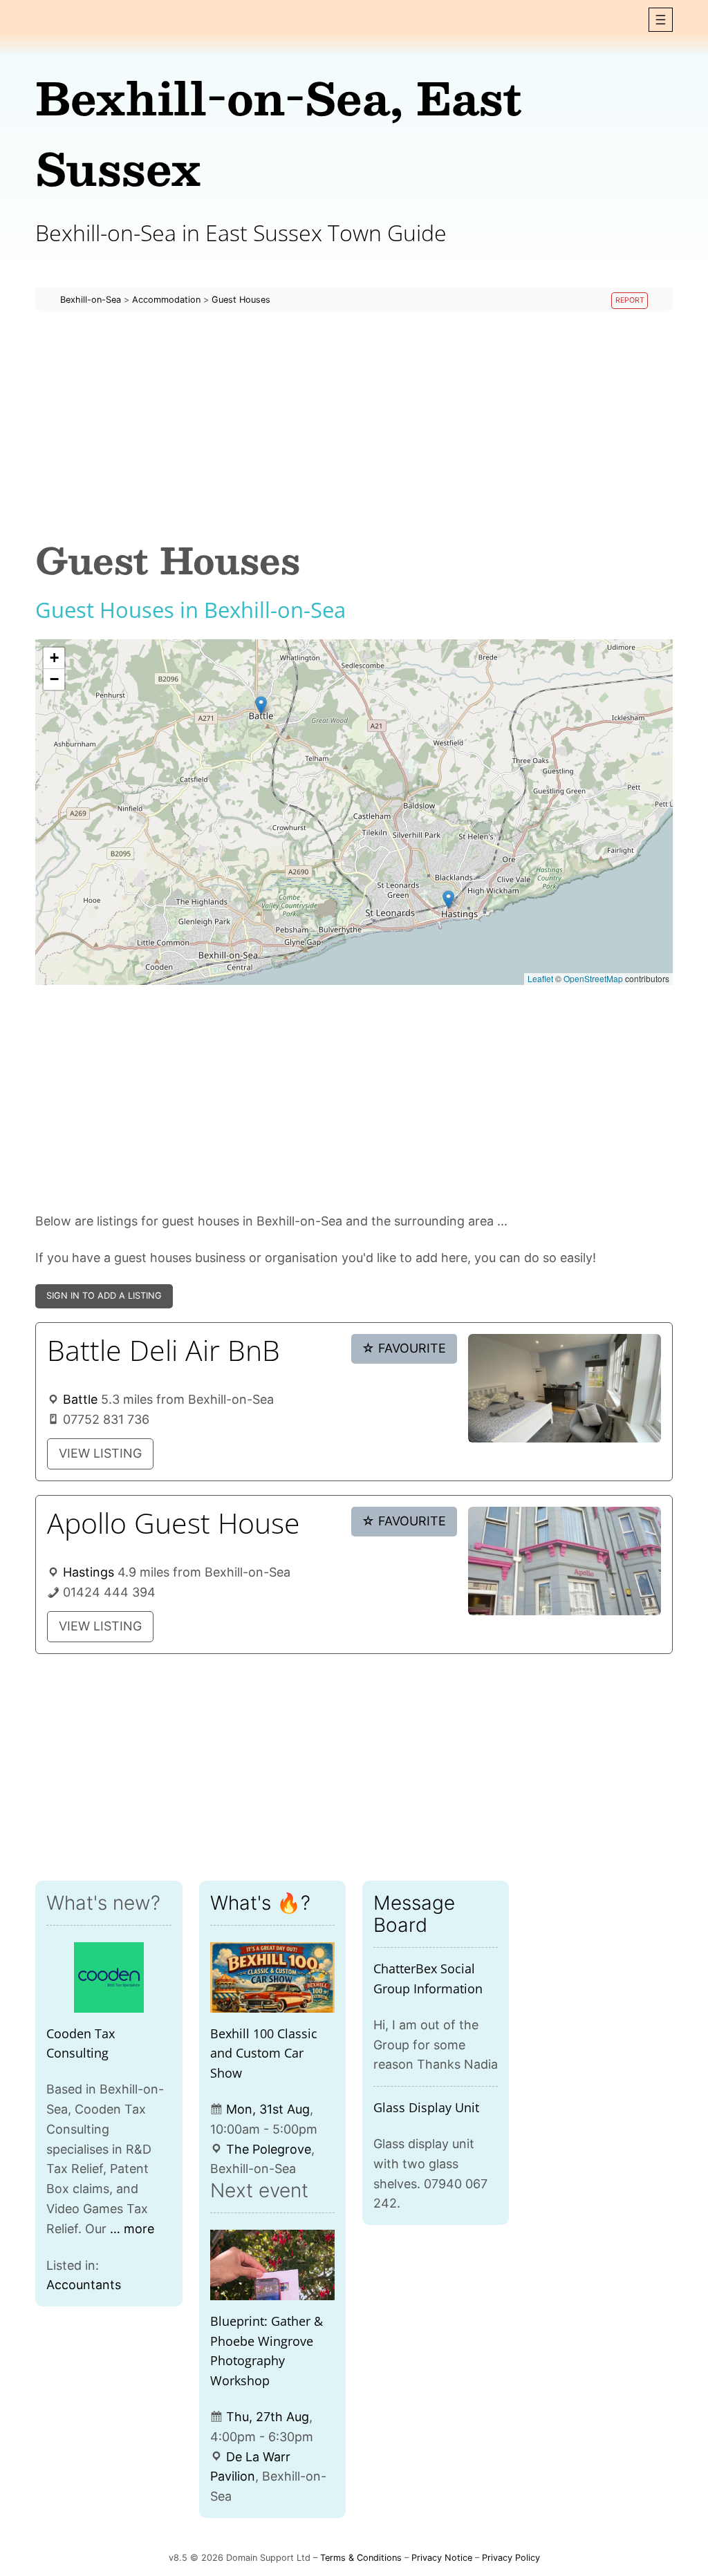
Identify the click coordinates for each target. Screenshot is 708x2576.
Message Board (414, 1914)
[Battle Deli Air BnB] (565, 1388)
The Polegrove (269, 2149)
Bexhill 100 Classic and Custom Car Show (264, 2053)
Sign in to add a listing (104, 1296)
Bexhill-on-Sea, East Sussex (279, 132)
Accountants (84, 2285)
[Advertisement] (354, 426)
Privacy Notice (442, 2558)
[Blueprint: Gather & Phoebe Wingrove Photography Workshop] (272, 2265)
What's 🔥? (260, 1903)
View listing (100, 1453)
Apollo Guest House (174, 1523)
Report (630, 300)
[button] (661, 20)
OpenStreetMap (593, 978)
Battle (80, 1399)
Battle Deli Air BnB (164, 1350)
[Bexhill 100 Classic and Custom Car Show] (272, 1977)
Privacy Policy (511, 2558)
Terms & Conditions (361, 2558)
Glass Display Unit (426, 2107)
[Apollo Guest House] (565, 1561)
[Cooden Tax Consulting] (109, 1977)
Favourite (404, 1348)
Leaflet (540, 978)
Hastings (88, 1572)
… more (132, 2229)
